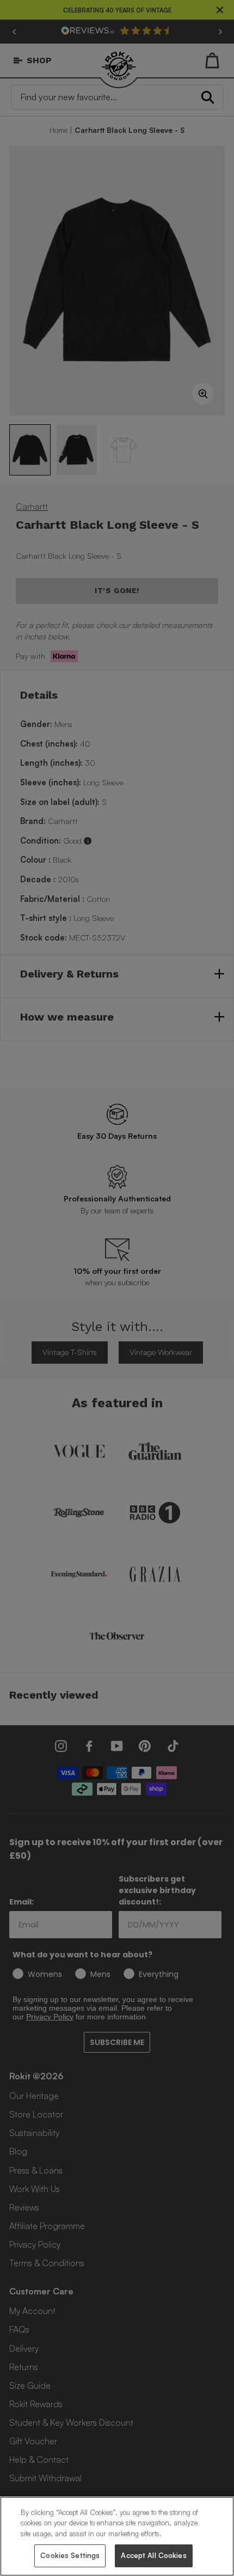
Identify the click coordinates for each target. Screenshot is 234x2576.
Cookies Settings (70, 2555)
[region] (117, 2536)
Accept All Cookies (153, 2555)
